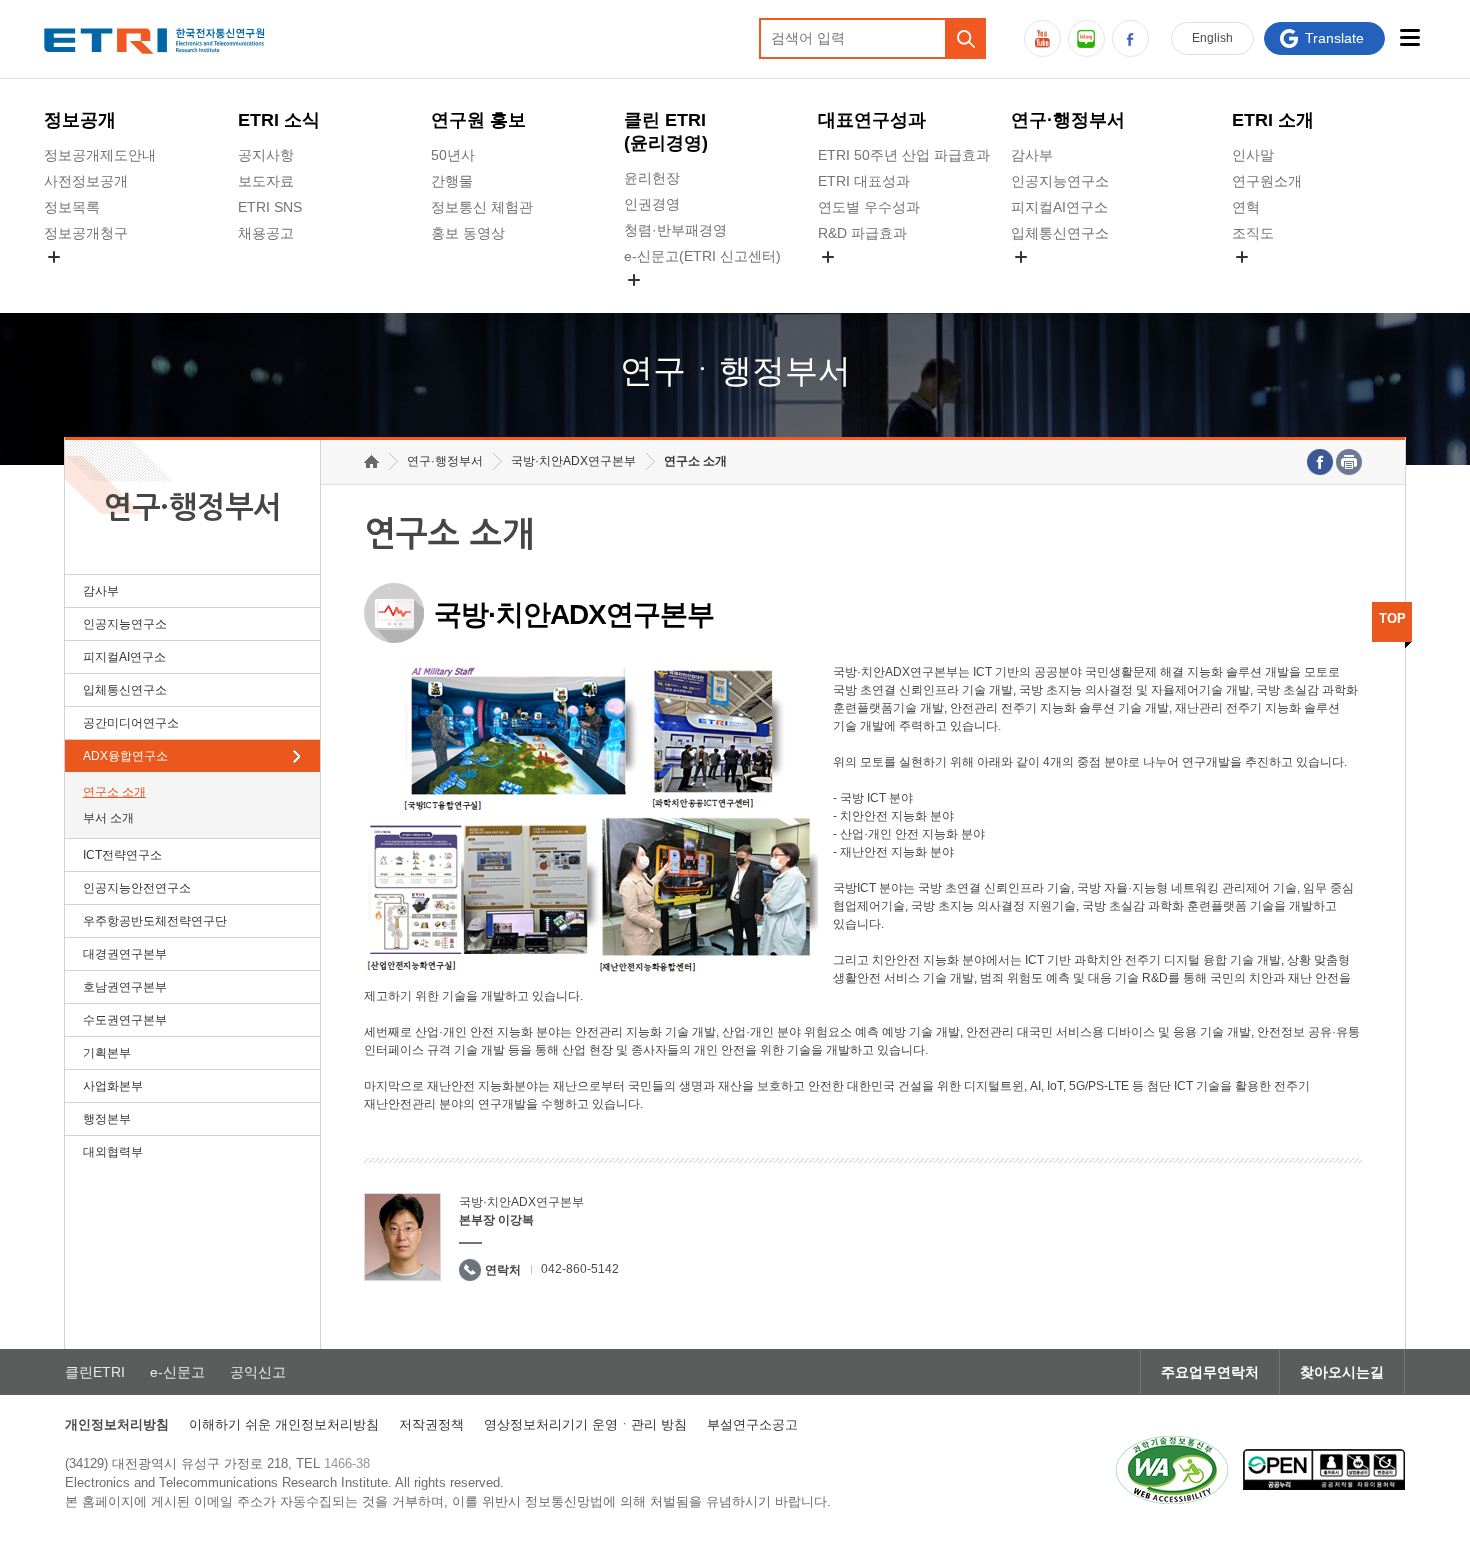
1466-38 (347, 1463)
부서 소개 (108, 818)
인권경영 (652, 204)
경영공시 (72, 280)
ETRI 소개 (1273, 120)
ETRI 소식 (279, 120)
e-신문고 (177, 1372)
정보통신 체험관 (482, 207)
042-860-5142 (580, 1269)
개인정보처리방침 (117, 1424)
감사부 (1032, 155)
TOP (1392, 618)
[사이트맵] (1410, 37)
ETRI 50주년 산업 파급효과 (904, 155)
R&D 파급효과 (862, 233)
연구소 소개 (114, 792)
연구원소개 (1267, 181)
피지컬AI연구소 (1059, 207)
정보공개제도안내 (100, 155)
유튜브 (1042, 38)
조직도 (1253, 233)
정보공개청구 (86, 233)
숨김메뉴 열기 (54, 257)
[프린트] (1349, 462)
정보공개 (80, 120)
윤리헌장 (652, 178)
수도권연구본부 (125, 1020)
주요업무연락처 (1210, 1372)
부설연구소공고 (752, 1424)
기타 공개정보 (1276, 280)
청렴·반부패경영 (675, 230)
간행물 (452, 181)
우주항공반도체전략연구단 (155, 921)
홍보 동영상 (468, 233)
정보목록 (72, 207)
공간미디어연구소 (1067, 280)
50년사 (453, 155)
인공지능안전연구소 (137, 888)
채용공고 (266, 233)
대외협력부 (113, 1152)
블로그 (1086, 38)
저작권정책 (431, 1424)
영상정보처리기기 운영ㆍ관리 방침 (585, 1424)
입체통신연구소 (1060, 233)
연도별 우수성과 (869, 207)
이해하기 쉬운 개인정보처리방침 (284, 1424)
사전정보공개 (86, 181)
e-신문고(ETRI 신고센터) (702, 256)
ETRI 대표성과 (864, 181)
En (1212, 38)
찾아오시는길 (1342, 1372)
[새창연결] (1320, 462)
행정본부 (107, 1119)
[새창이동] (1172, 1470)
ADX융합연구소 (125, 756)
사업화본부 (113, 1086)
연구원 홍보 (478, 120)
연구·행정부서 (1068, 120)
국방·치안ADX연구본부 (573, 461)
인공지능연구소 (1060, 181)
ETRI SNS (270, 207)
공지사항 (266, 155)
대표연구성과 (872, 120)
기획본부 (107, 1053)
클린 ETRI (666, 131)
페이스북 (1130, 38)
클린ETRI (95, 1372)
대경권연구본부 (125, 954)
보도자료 (266, 181)
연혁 (1246, 207)
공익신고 (652, 303)
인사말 (1253, 155)
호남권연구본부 (125, 987)
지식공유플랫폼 (867, 280)
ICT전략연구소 (122, 855)
